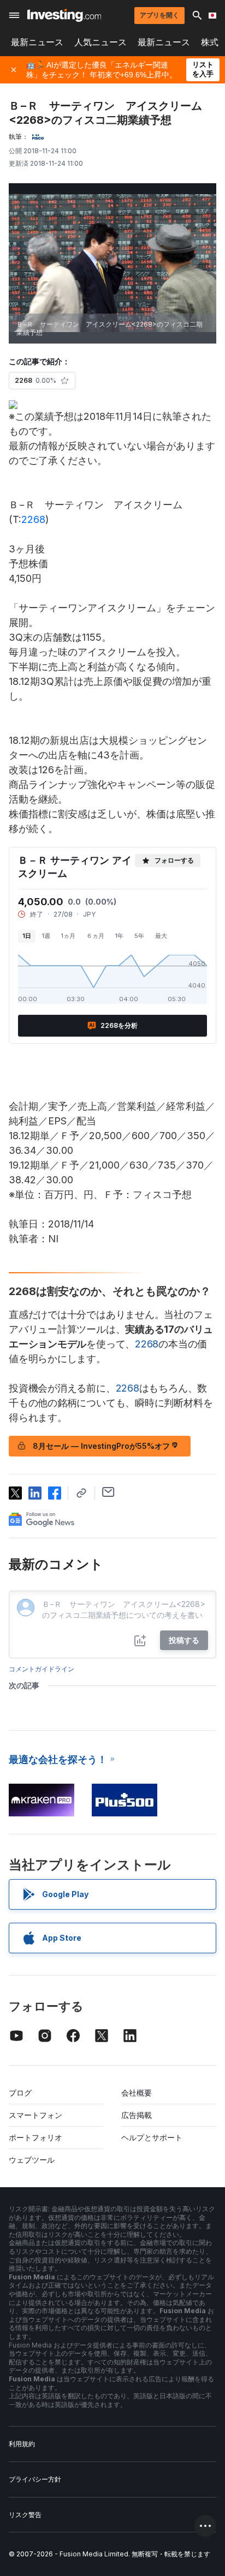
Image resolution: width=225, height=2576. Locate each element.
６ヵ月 (95, 936)
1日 (27, 936)
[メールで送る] (108, 1492)
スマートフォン (35, 2115)
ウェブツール (32, 2160)
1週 (46, 936)
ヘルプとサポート (152, 2137)
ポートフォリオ (35, 2137)
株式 (210, 42)
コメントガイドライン (42, 1669)
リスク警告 (25, 2515)
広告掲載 (137, 2115)
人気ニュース (100, 42)
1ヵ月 (68, 936)
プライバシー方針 (35, 2479)
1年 (119, 936)
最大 (161, 936)
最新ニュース (37, 42)
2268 (33, 519)
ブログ (20, 2093)
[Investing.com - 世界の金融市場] (64, 15)
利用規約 (22, 2444)
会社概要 (137, 2093)
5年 (139, 936)
